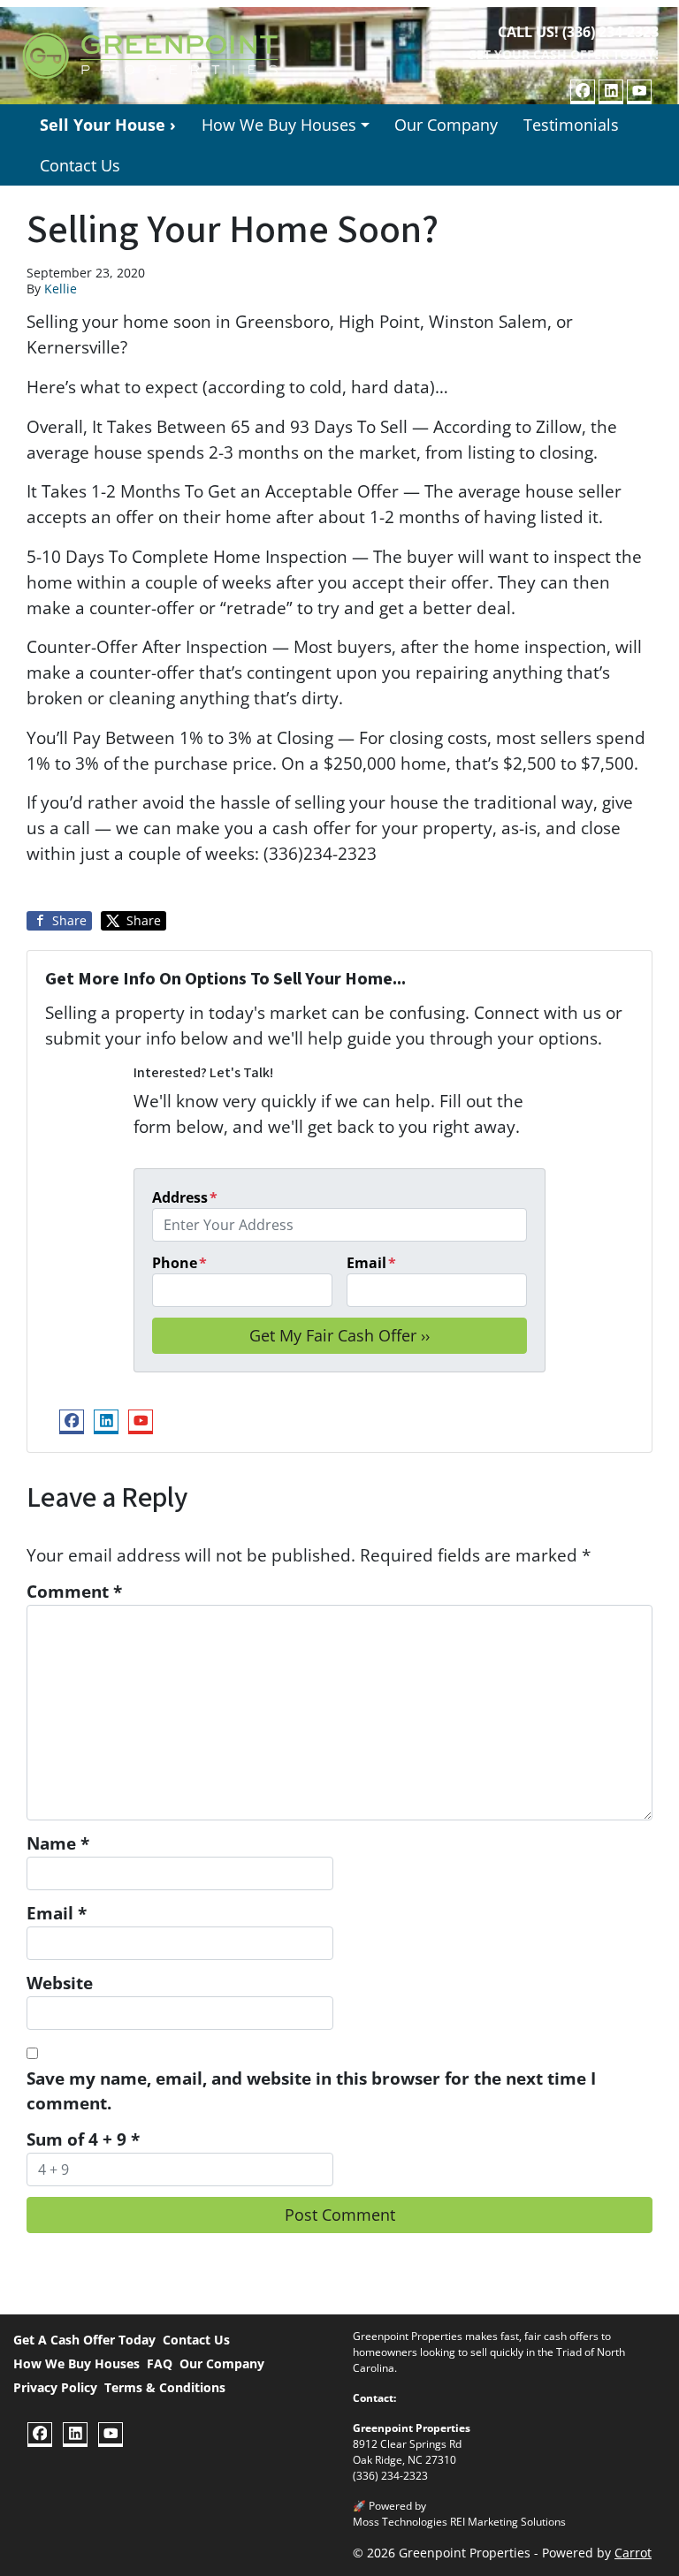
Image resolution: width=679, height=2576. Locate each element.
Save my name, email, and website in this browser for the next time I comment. (311, 2091)
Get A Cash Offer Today (84, 2340)
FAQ (160, 2363)
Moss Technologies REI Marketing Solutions (459, 2522)
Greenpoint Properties (412, 2428)
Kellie (61, 289)
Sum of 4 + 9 (83, 2139)
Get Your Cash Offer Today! (563, 54)
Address (185, 1197)
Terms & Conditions (165, 2387)
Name (58, 1843)
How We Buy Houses (279, 125)
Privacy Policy (55, 2387)
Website (60, 1983)
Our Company (446, 125)
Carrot (633, 2553)
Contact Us (80, 165)
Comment (74, 1591)
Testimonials (571, 125)
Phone (179, 1263)
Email (371, 1263)
